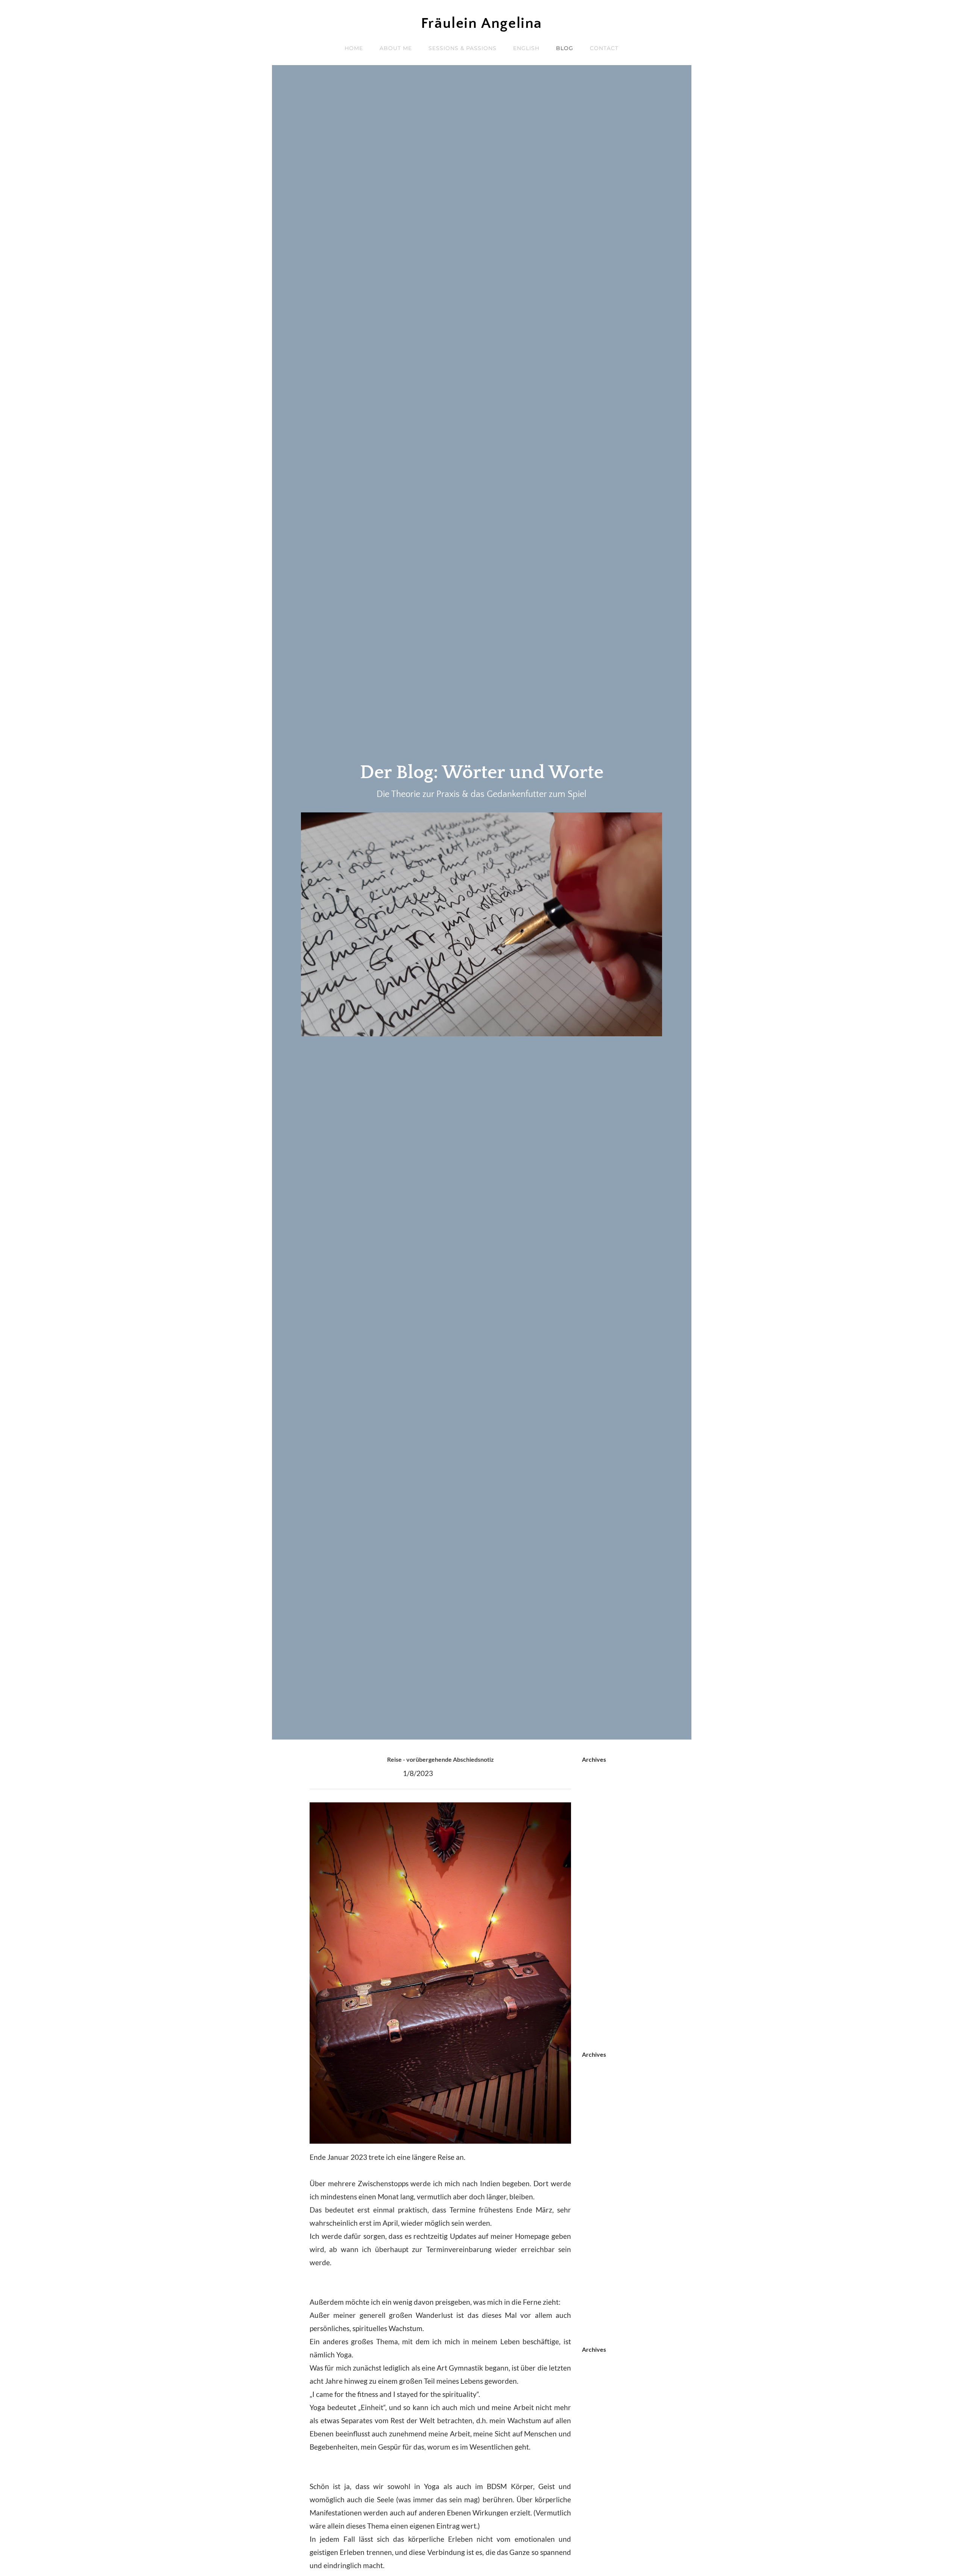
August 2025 (602, 1826)
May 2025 (598, 1839)
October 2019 (604, 1997)
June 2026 (598, 1786)
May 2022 (598, 1905)
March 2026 (601, 1800)
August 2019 (602, 2023)
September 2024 (608, 1852)
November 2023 (608, 1865)
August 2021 (602, 1918)
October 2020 (604, 1958)
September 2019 (608, 2010)
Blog (565, 48)
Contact (604, 48)
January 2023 (604, 1892)
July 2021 (597, 1931)
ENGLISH (526, 48)
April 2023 (599, 1879)
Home (354, 48)
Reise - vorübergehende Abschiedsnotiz (440, 1759)
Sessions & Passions (463, 48)
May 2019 (598, 2037)
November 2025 (608, 1813)
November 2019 (608, 1984)
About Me (396, 48)
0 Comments (458, 1773)
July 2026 (597, 1773)
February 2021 (606, 1944)
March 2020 (601, 1971)
